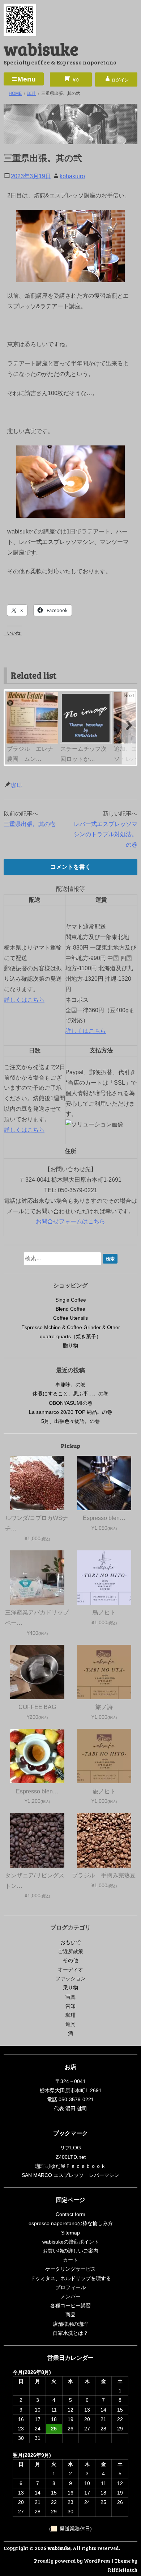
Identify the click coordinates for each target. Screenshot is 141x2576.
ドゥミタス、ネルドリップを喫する (70, 2278)
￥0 (75, 80)
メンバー (70, 2296)
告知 (70, 2006)
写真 (70, 1997)
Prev (12, 695)
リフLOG (70, 2148)
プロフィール (70, 2287)
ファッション (70, 1978)
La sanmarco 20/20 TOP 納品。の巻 (70, 1412)
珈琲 (17, 785)
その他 (70, 1960)
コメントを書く (70, 867)
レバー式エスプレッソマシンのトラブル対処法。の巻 (106, 835)
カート (70, 2260)
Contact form (70, 2214)
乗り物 (70, 1988)
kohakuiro (72, 176)
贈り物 (70, 1345)
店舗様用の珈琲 (70, 2324)
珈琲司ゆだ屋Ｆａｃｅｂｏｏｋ (70, 2166)
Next (129, 695)
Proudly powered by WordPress (72, 2561)
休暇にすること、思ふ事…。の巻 (70, 1394)
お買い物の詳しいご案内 (70, 2251)
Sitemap (70, 2233)
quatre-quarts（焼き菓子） (70, 1336)
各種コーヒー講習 (70, 2305)
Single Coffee (71, 1300)
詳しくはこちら (24, 1000)
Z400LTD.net (71, 2157)
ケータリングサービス (70, 2269)
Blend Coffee (70, 1309)
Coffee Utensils (70, 1318)
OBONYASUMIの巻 (71, 1403)
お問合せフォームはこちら (70, 1221)
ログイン (120, 80)
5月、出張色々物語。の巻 (70, 1421)
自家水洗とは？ (70, 2333)
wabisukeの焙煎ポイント (71, 2242)
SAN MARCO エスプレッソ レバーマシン (70, 2175)
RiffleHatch (123, 2570)
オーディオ (70, 1969)
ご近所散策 (70, 1951)
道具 (70, 2024)
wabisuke (41, 48)
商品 (70, 2315)
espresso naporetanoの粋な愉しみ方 (71, 2223)
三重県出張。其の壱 (30, 824)
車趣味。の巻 (70, 1385)
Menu (27, 79)
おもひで (70, 1942)
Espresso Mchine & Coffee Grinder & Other (71, 1327)
